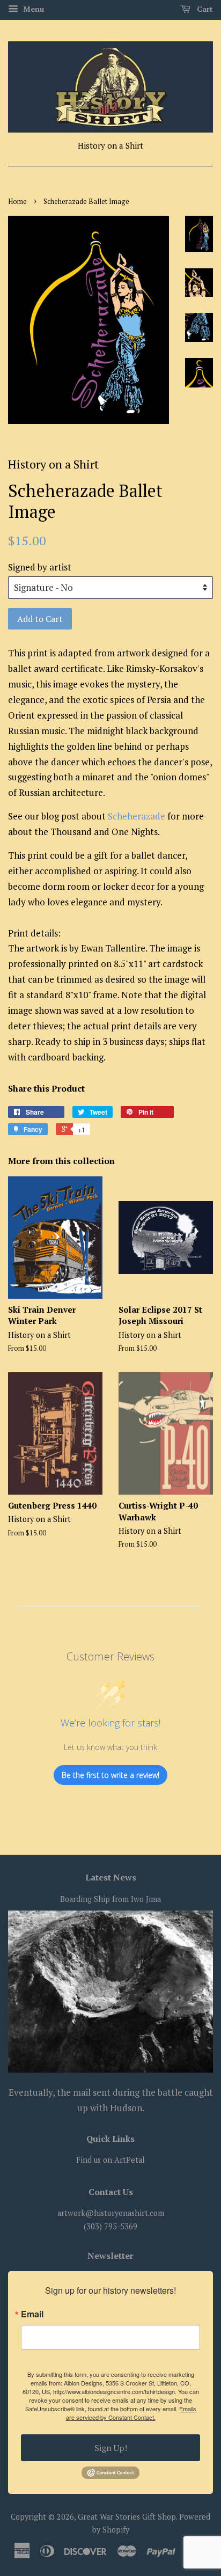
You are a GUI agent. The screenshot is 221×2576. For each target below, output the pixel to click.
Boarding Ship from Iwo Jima (110, 1899)
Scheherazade (138, 816)
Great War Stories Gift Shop (127, 2517)
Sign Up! (111, 2448)
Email (32, 2314)
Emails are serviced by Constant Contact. (131, 2413)
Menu (32, 9)
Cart (204, 9)
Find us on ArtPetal (110, 2160)
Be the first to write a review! (110, 1775)
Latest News (111, 1877)
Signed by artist (40, 567)
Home (17, 202)
